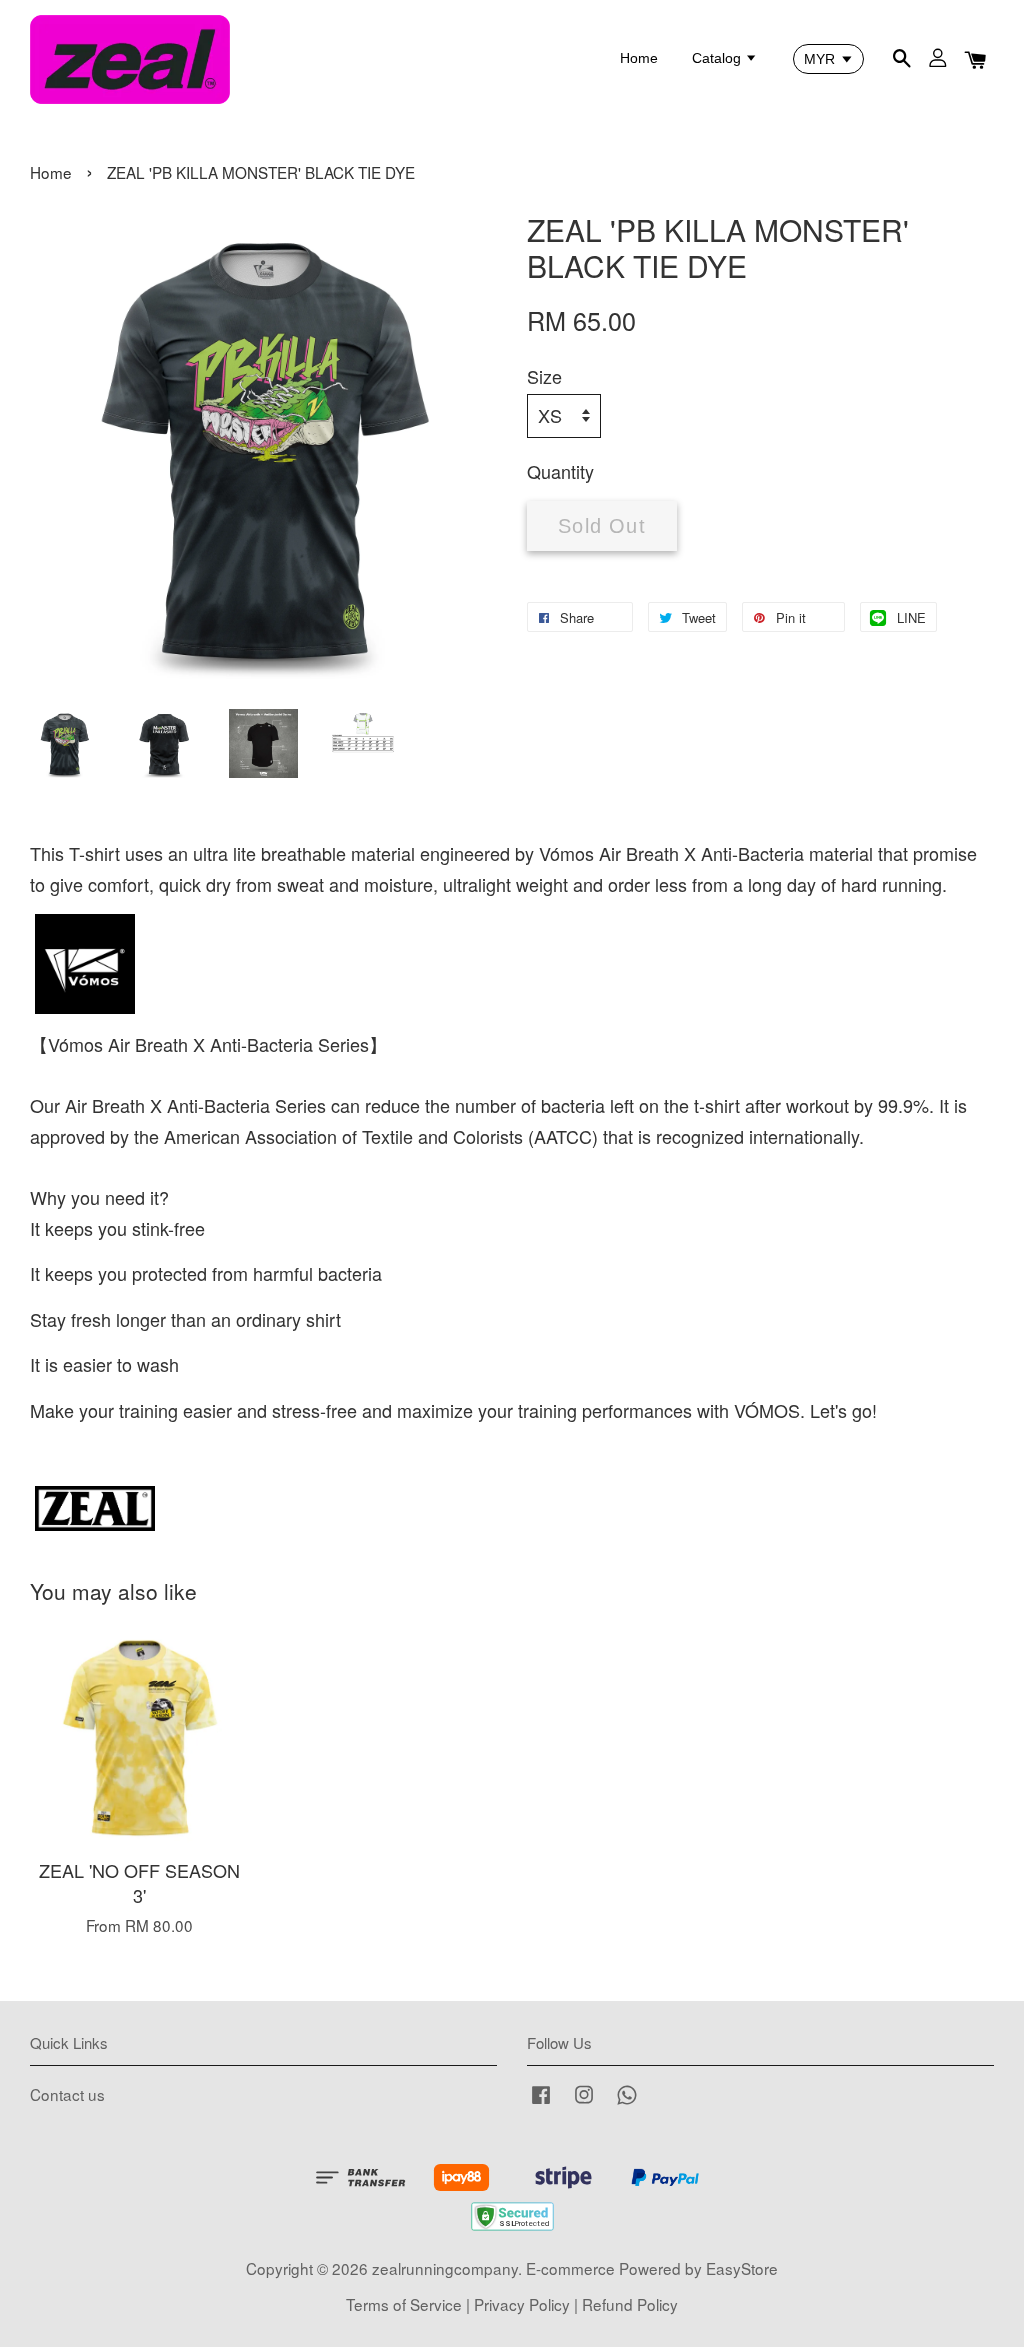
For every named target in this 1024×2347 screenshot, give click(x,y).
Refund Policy (630, 2304)
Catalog (718, 58)
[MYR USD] (828, 59)
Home (639, 58)
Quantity (560, 471)
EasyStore (742, 2268)
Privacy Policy (522, 2304)
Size (544, 376)
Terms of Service (404, 2304)
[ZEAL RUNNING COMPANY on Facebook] (541, 2102)
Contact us (67, 2094)
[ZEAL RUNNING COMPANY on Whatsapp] (627, 2102)
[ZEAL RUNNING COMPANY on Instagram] (584, 2102)
